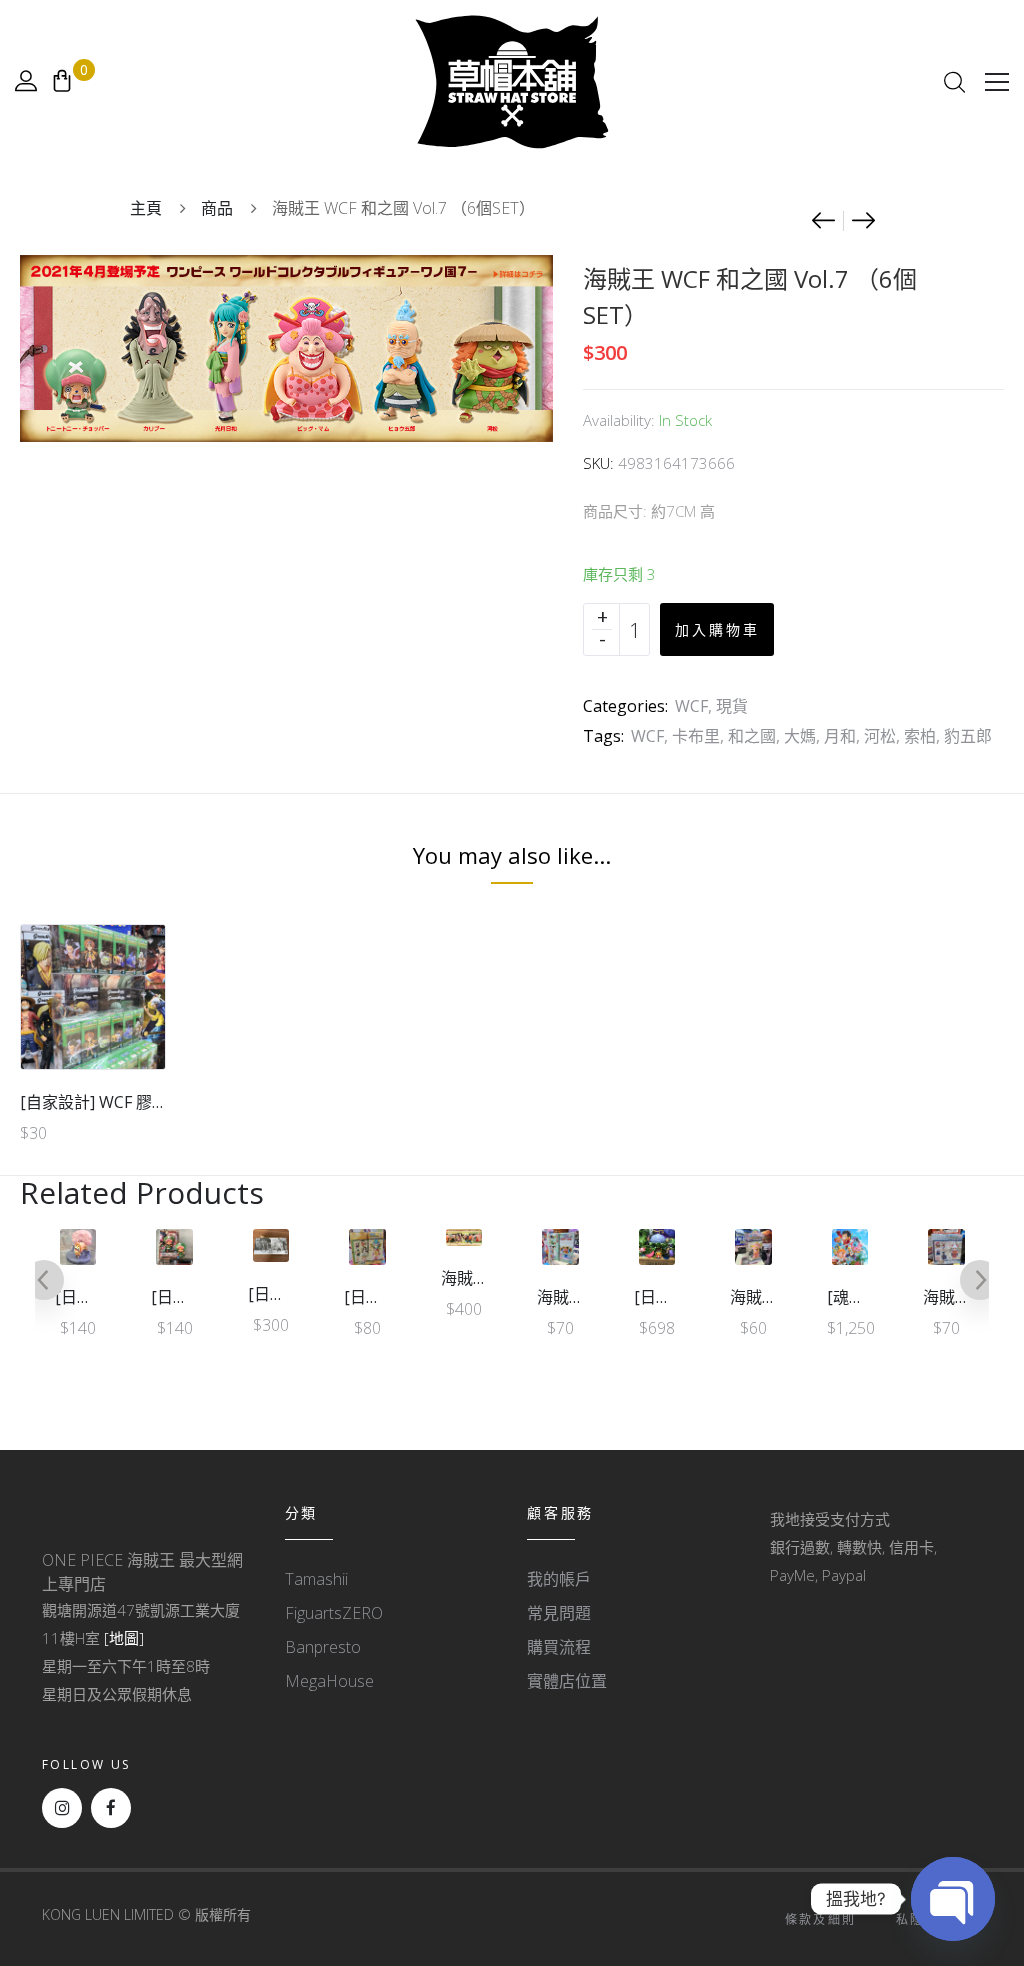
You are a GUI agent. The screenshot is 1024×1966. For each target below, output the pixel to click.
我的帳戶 (559, 1579)
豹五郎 (968, 736)
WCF (691, 706)
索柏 (920, 736)
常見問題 (559, 1613)
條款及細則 (821, 1919)
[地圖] (124, 1638)
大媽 (800, 736)
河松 (880, 736)
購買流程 (559, 1647)
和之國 (752, 736)
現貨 (732, 706)
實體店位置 (567, 1681)
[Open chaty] (953, 1899)
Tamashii (316, 1579)
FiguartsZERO (334, 1613)
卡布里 (696, 736)
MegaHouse (329, 1681)
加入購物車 (717, 629)
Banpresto (323, 1647)
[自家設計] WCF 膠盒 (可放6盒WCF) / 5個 (165, 1102)
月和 (840, 736)
